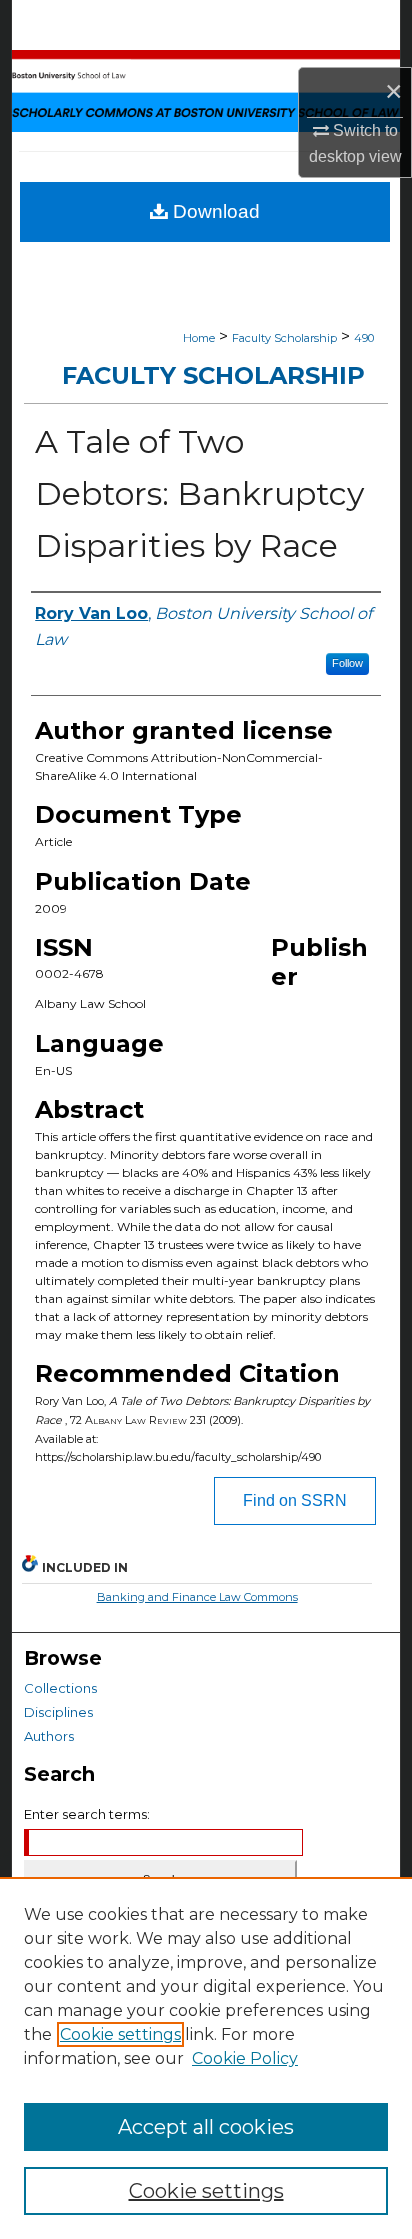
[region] (206, 2058)
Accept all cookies (206, 2127)
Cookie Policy (245, 2058)
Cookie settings (120, 2034)
